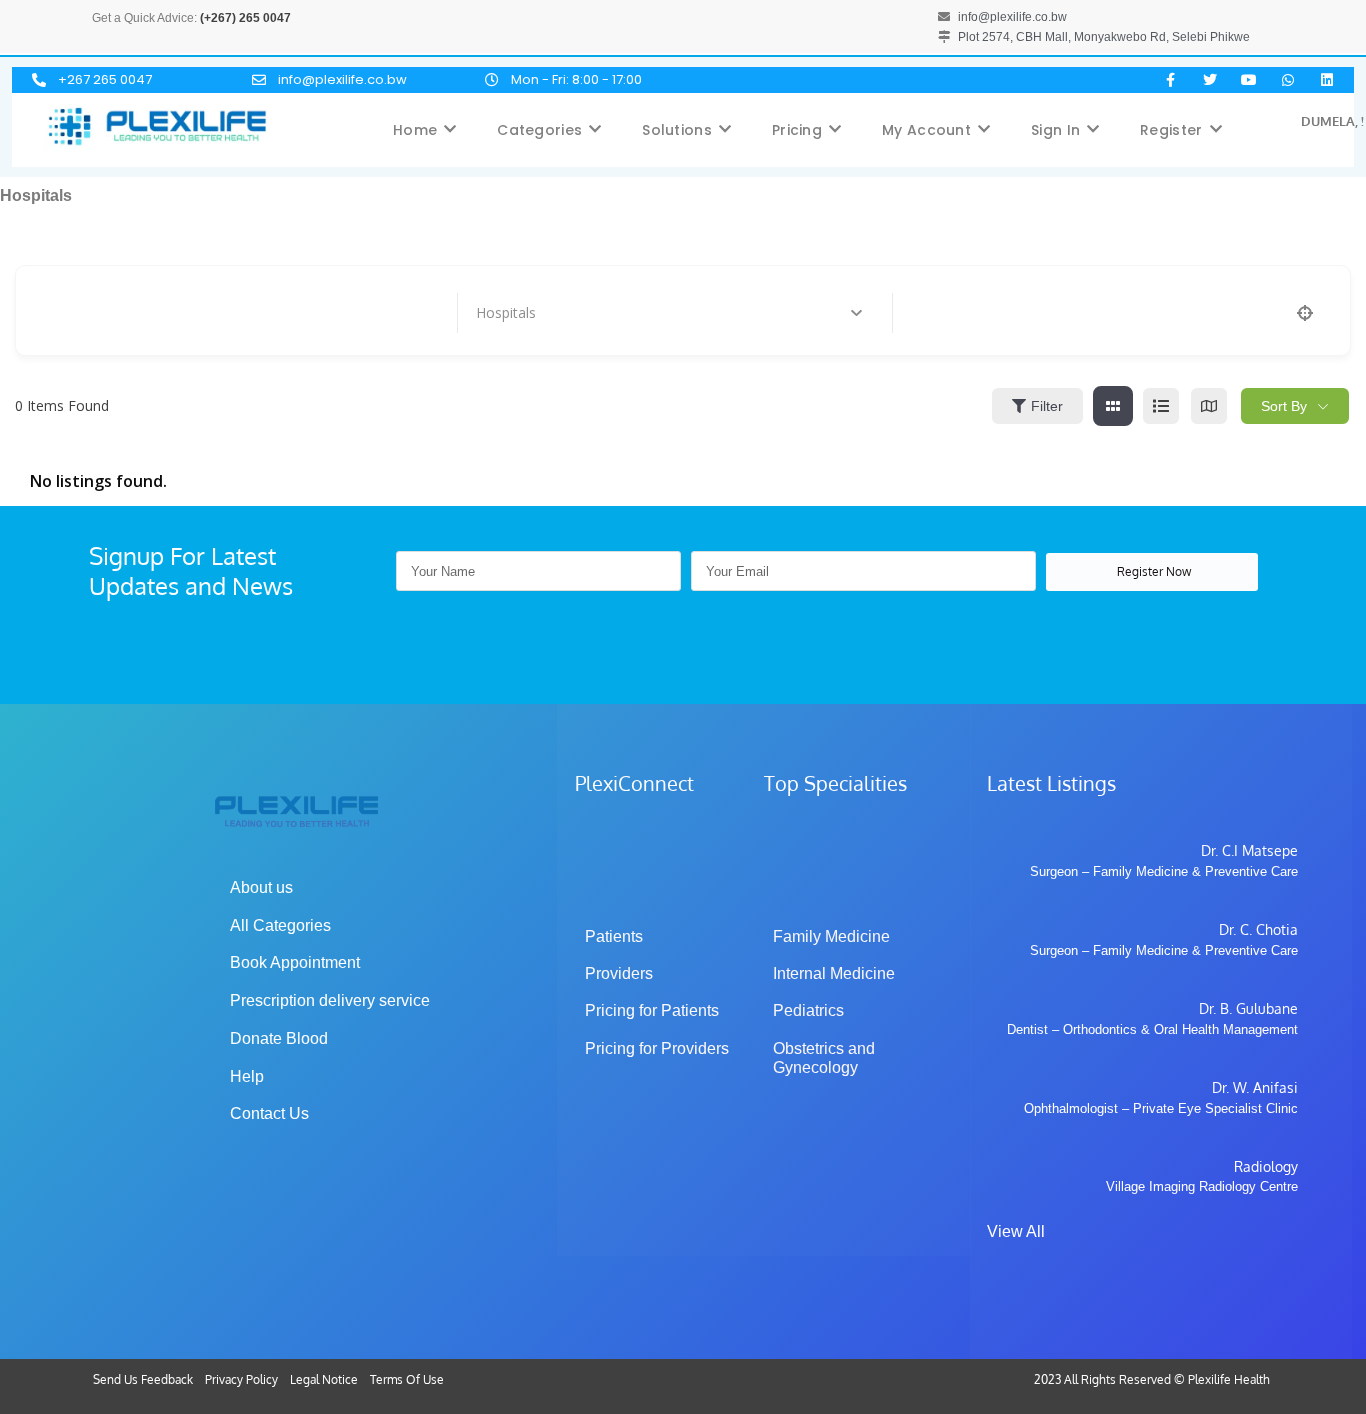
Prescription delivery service (330, 1000)
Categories (539, 130)
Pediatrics (808, 1010)
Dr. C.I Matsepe (1249, 850)
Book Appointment (295, 962)
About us (261, 887)
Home (415, 130)
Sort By (1284, 406)
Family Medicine (831, 936)
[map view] (1209, 406)
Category (505, 313)
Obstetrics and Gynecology (826, 1058)
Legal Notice (324, 1379)
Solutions (677, 130)
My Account (926, 130)
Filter (1047, 406)
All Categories (280, 925)
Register (1171, 130)
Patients (614, 936)
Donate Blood (279, 1038)
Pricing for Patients (652, 1010)
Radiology (1266, 1166)
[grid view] (1113, 406)
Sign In (1055, 130)
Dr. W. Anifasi (1255, 1087)
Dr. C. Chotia (1258, 929)
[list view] (1161, 406)
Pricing (797, 130)
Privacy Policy (241, 1379)
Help (247, 1076)
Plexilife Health (1229, 1379)
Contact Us (269, 1113)
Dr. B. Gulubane (1248, 1008)
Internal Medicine (834, 973)
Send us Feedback (143, 1379)
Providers (619, 973)
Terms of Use (407, 1379)
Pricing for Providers (657, 1048)
